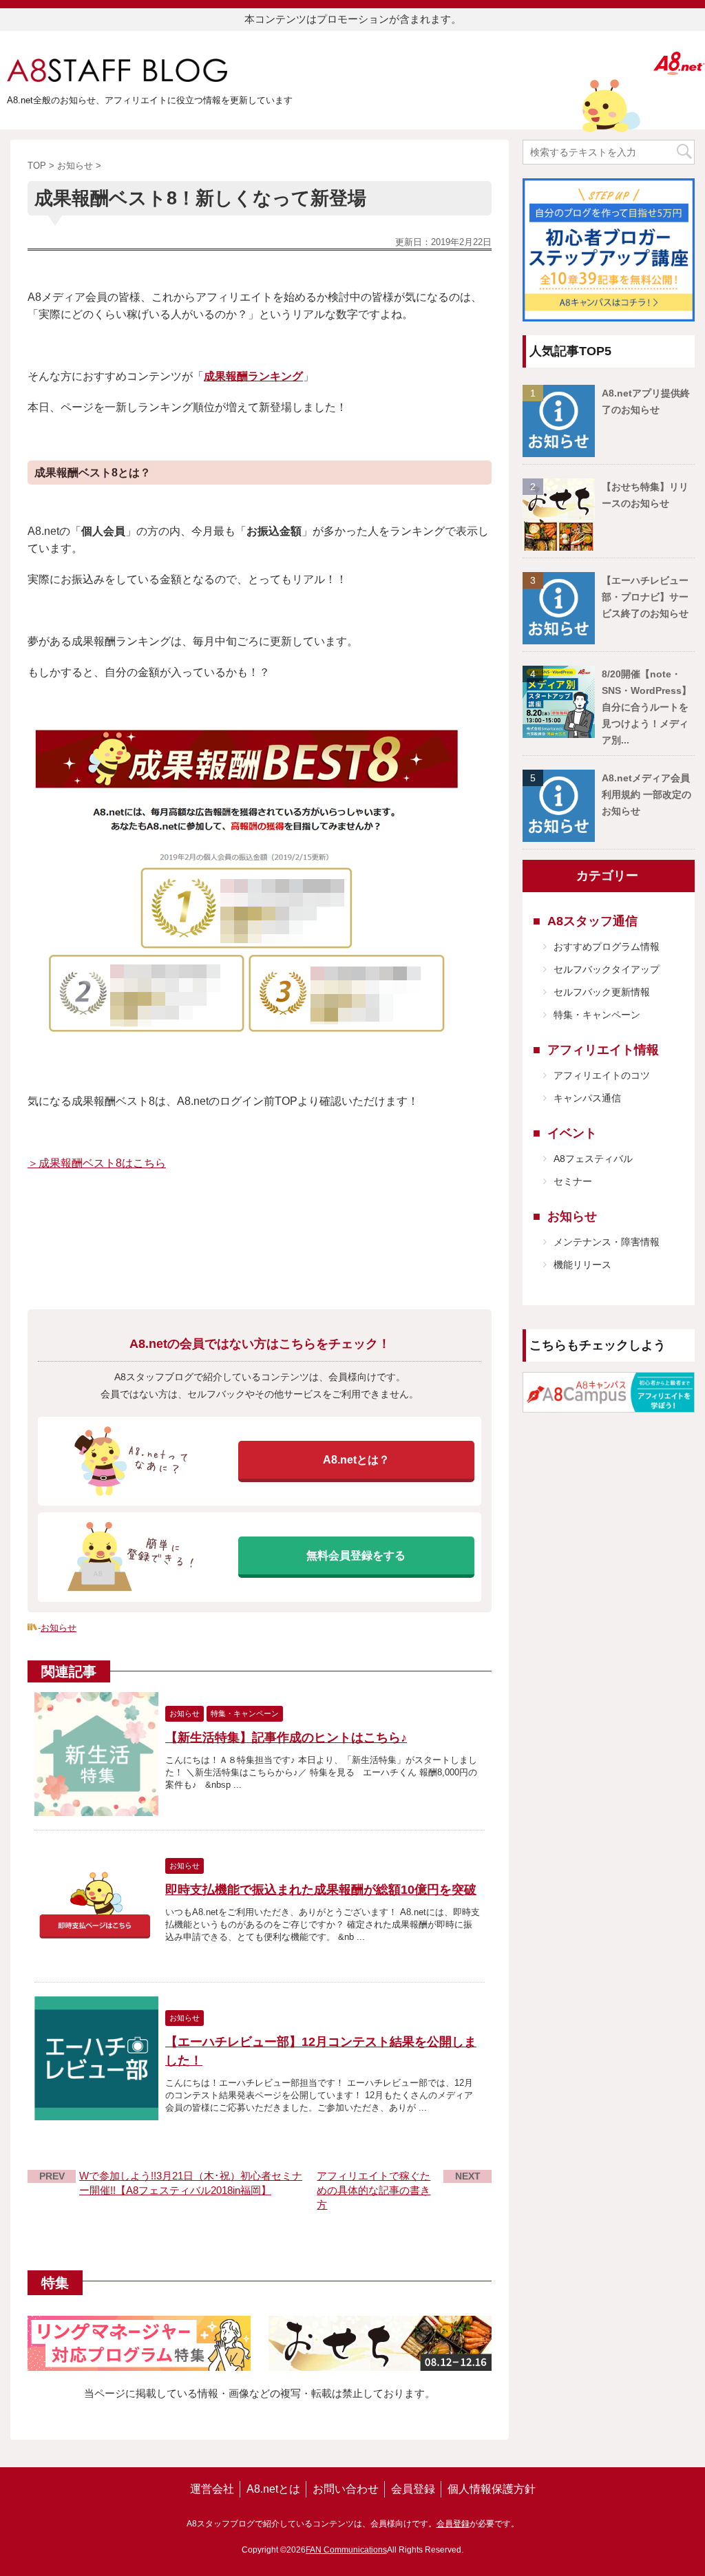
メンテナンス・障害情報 (607, 1242)
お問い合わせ (346, 2489)
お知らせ (59, 1628)
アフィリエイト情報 (603, 1050)
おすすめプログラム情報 (607, 947)
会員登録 (413, 2489)
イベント (572, 1133)
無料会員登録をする (356, 1555)
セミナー (573, 1181)
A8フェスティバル (593, 1159)
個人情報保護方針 (492, 2489)
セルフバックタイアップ (607, 969)
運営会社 (212, 2489)
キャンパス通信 (587, 1098)
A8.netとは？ (356, 1460)
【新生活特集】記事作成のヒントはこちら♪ (286, 1738)
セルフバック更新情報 (602, 992)
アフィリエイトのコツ (602, 1075)
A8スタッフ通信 (592, 921)
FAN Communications (346, 2550)
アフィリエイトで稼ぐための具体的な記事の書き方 (373, 2190)
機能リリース (582, 1265)
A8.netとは (273, 2489)
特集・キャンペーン (597, 1015)
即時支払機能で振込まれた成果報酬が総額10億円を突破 (321, 1890)
